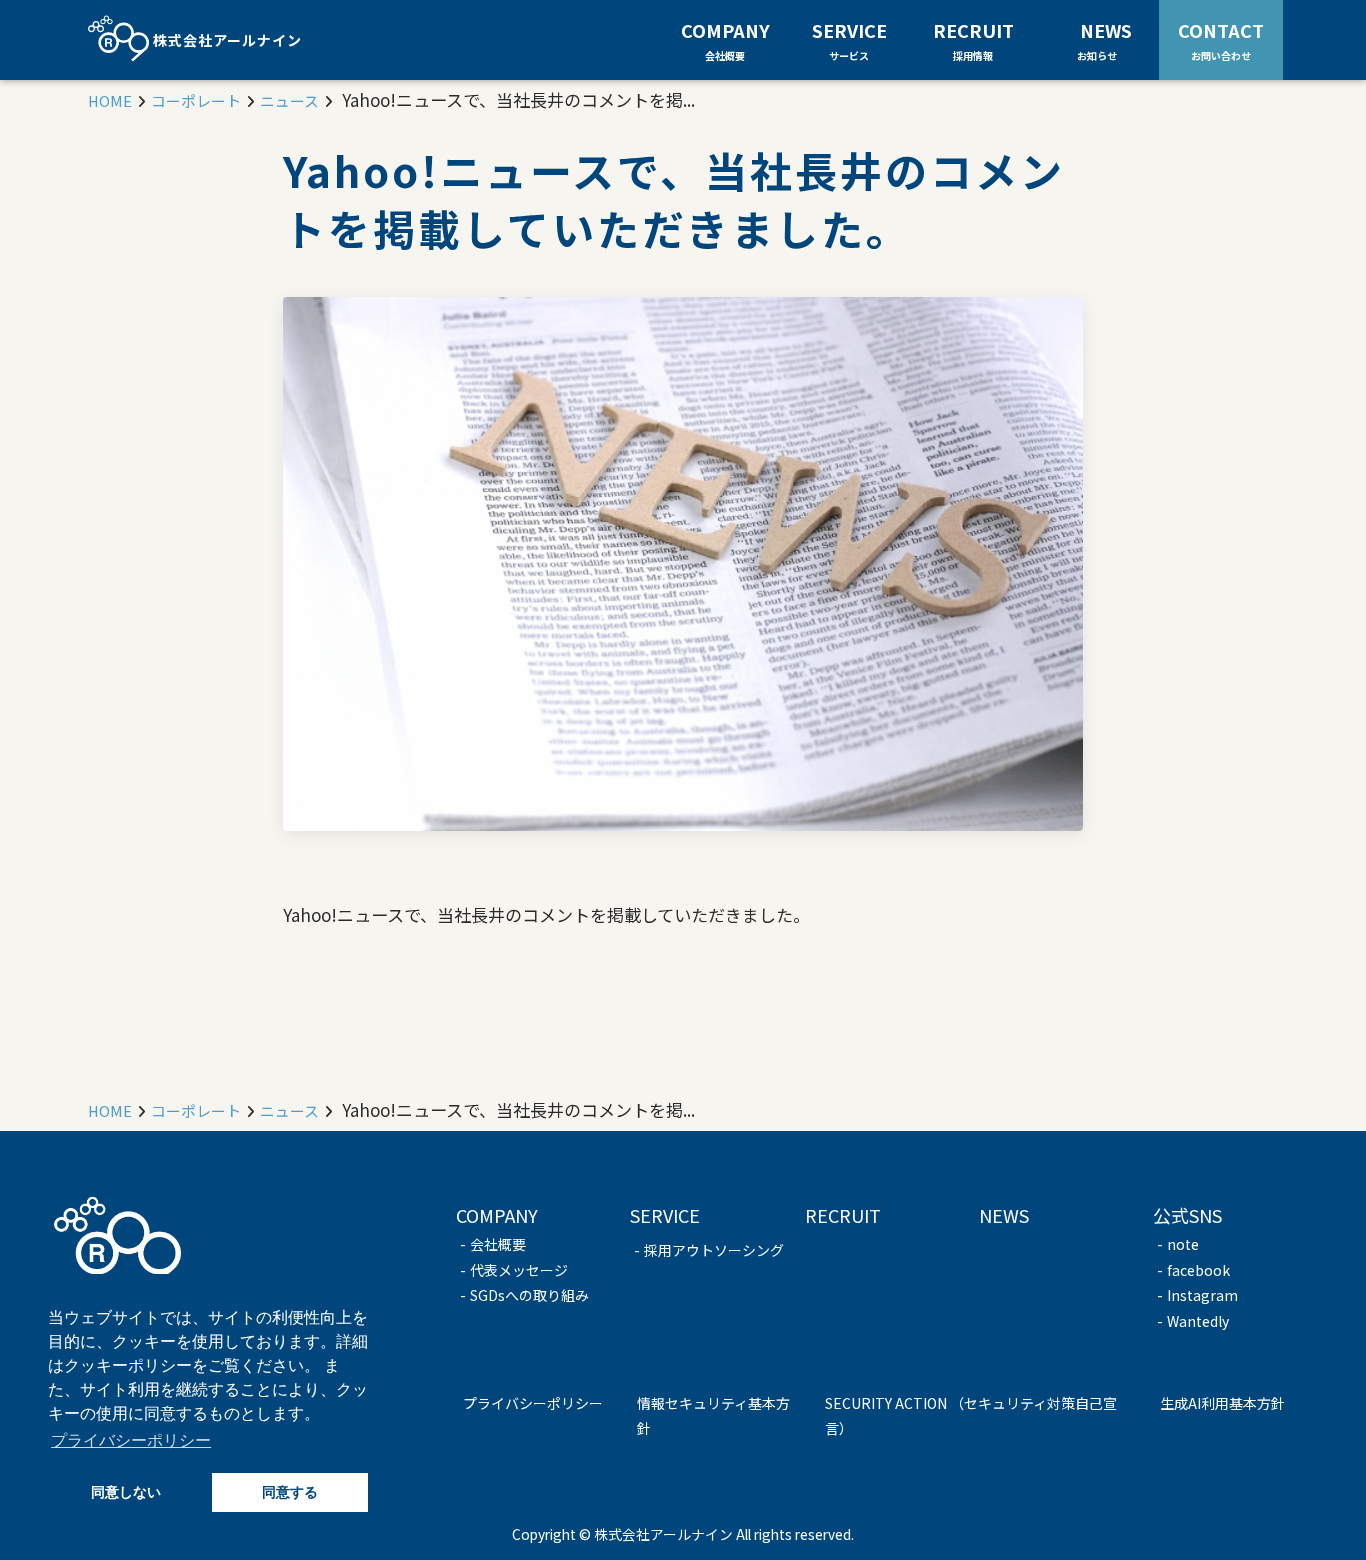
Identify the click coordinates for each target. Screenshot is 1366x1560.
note (1183, 1244)
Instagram (1202, 1295)
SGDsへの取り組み (529, 1295)
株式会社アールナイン (225, 40)
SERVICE (849, 40)
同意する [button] (290, 1492)
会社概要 (498, 1244)
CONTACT (1221, 39)
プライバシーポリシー (533, 1403)
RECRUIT (973, 40)
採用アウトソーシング (714, 1250)
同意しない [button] (126, 1492)
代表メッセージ (519, 1270)
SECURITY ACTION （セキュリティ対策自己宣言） (971, 1416)
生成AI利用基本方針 (1222, 1403)
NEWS (1106, 39)
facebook (1198, 1270)
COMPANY (725, 40)
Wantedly (1198, 1321)
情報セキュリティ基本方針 (713, 1416)
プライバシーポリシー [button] (131, 1440)
